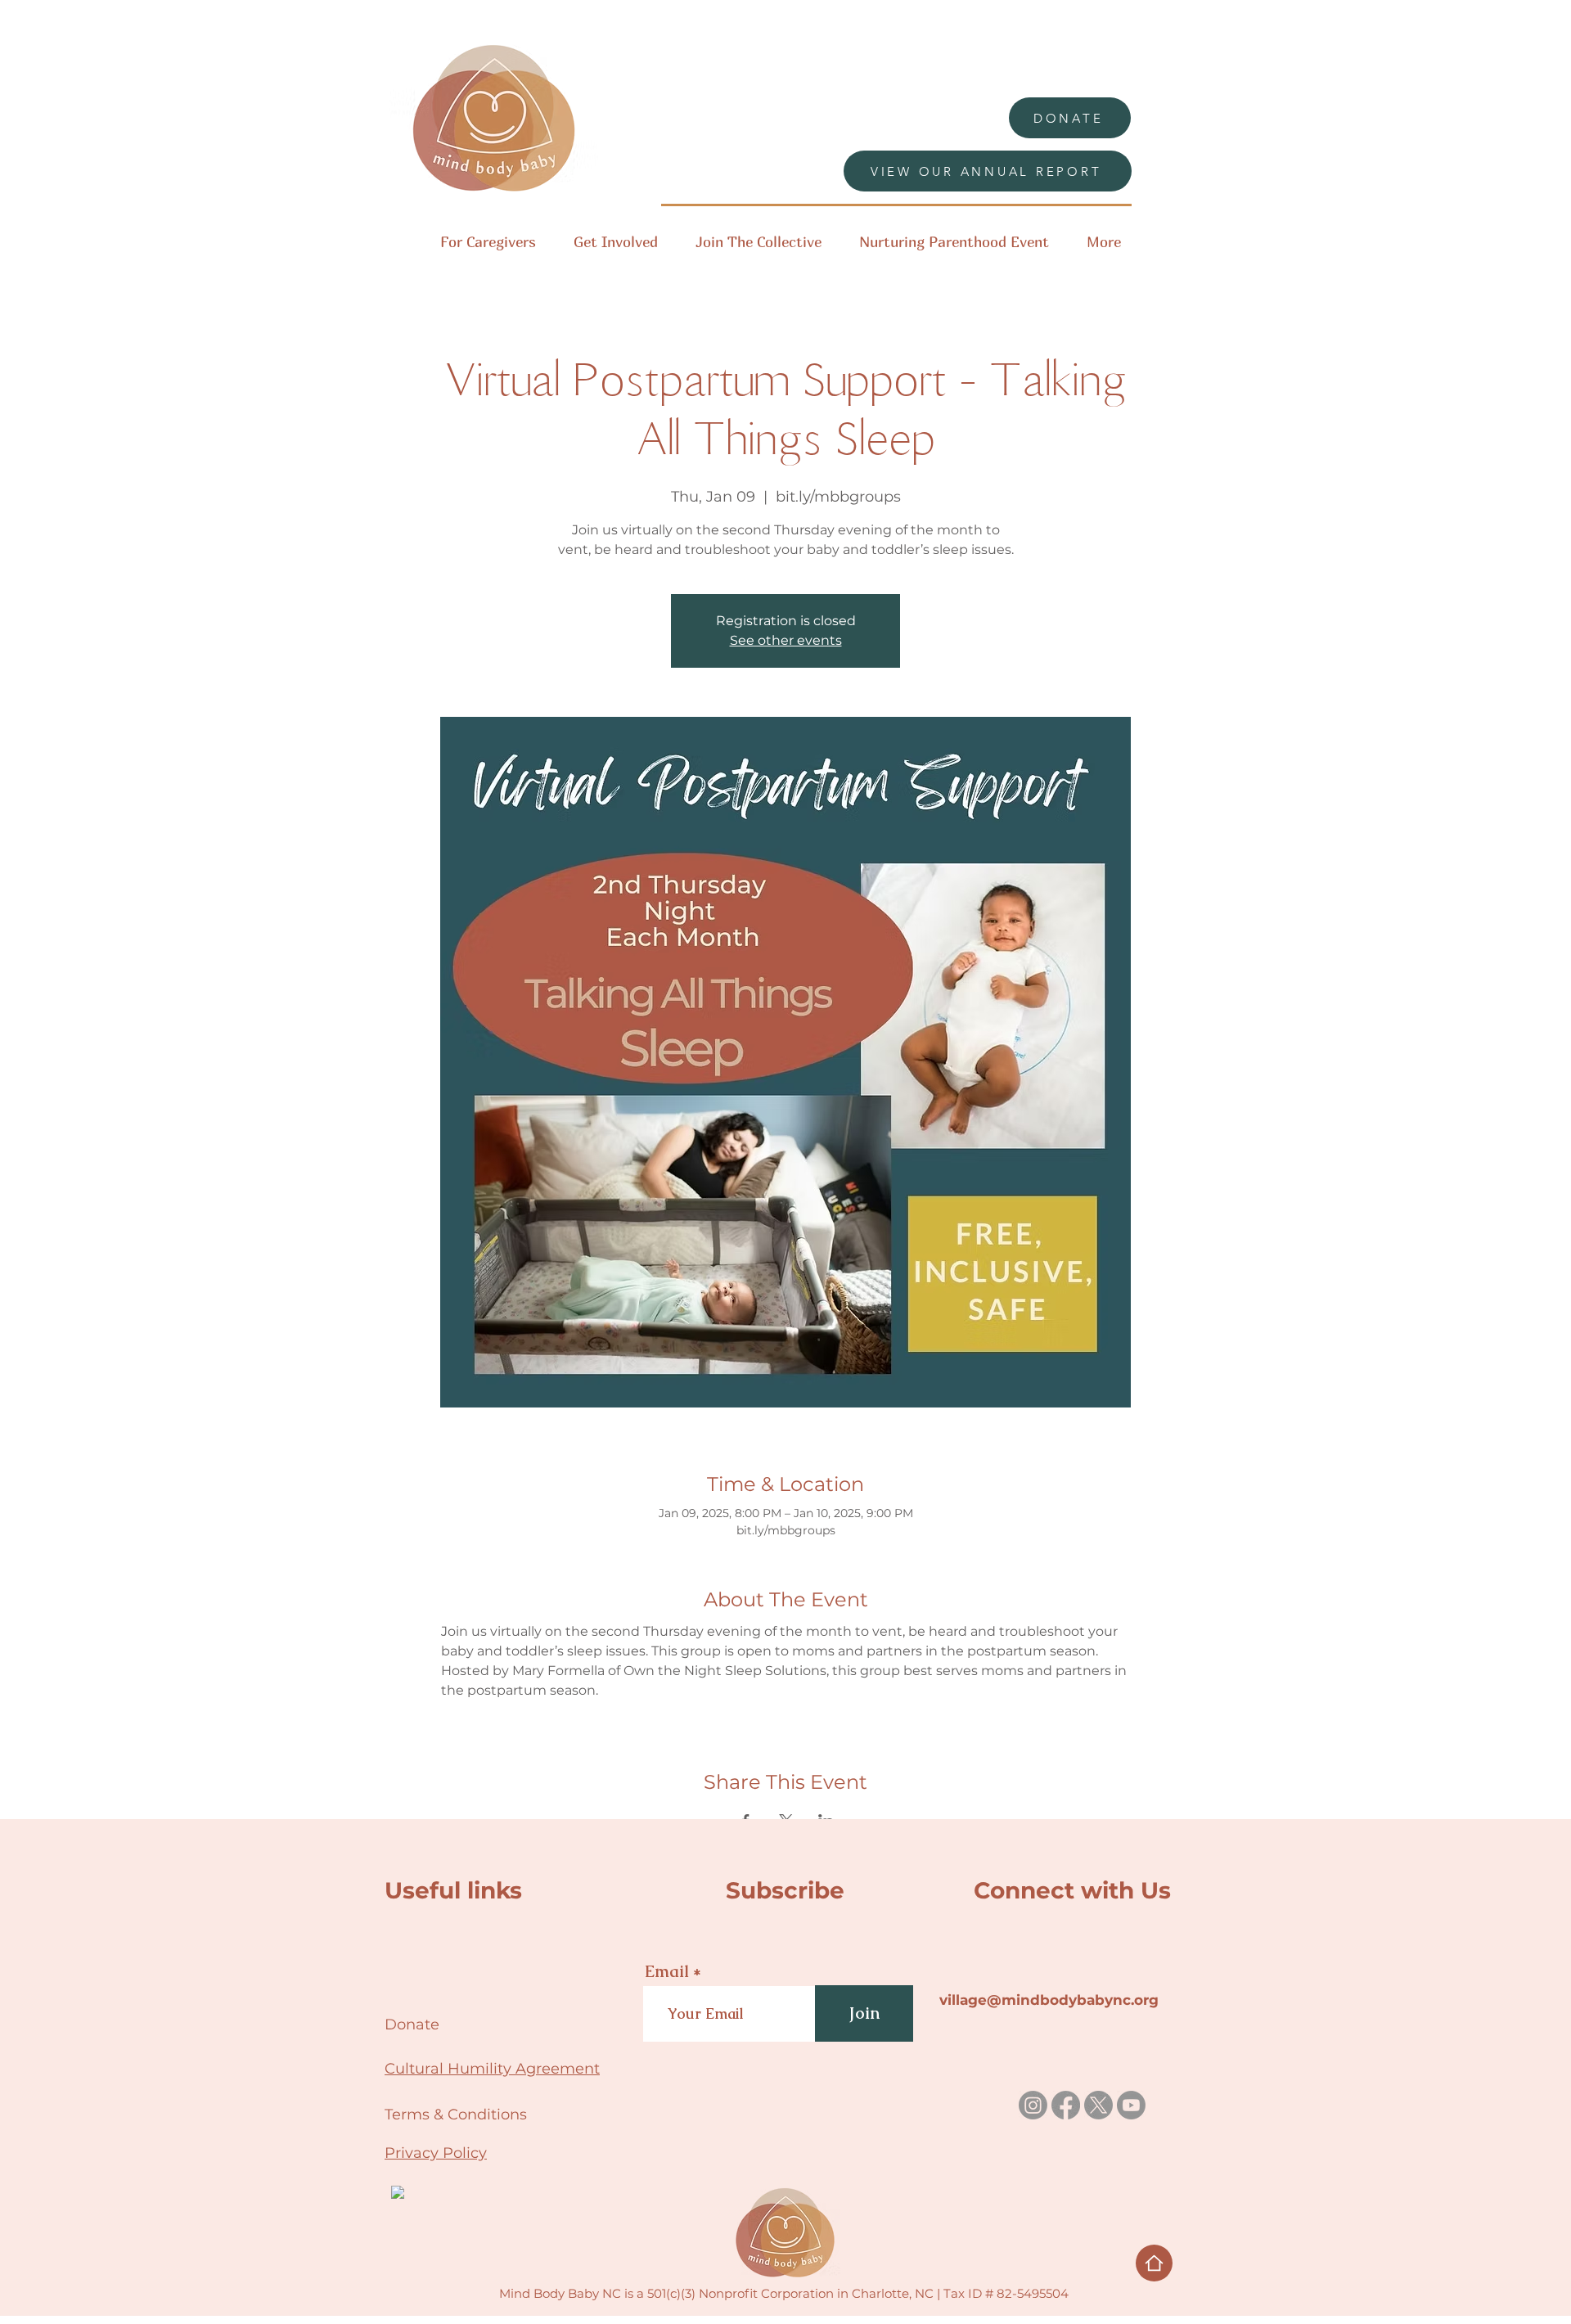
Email (667, 1971)
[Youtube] (1131, 2105)
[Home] (1154, 2263)
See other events (786, 640)
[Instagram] (1033, 2105)
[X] (1098, 2105)
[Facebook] (1066, 2105)
